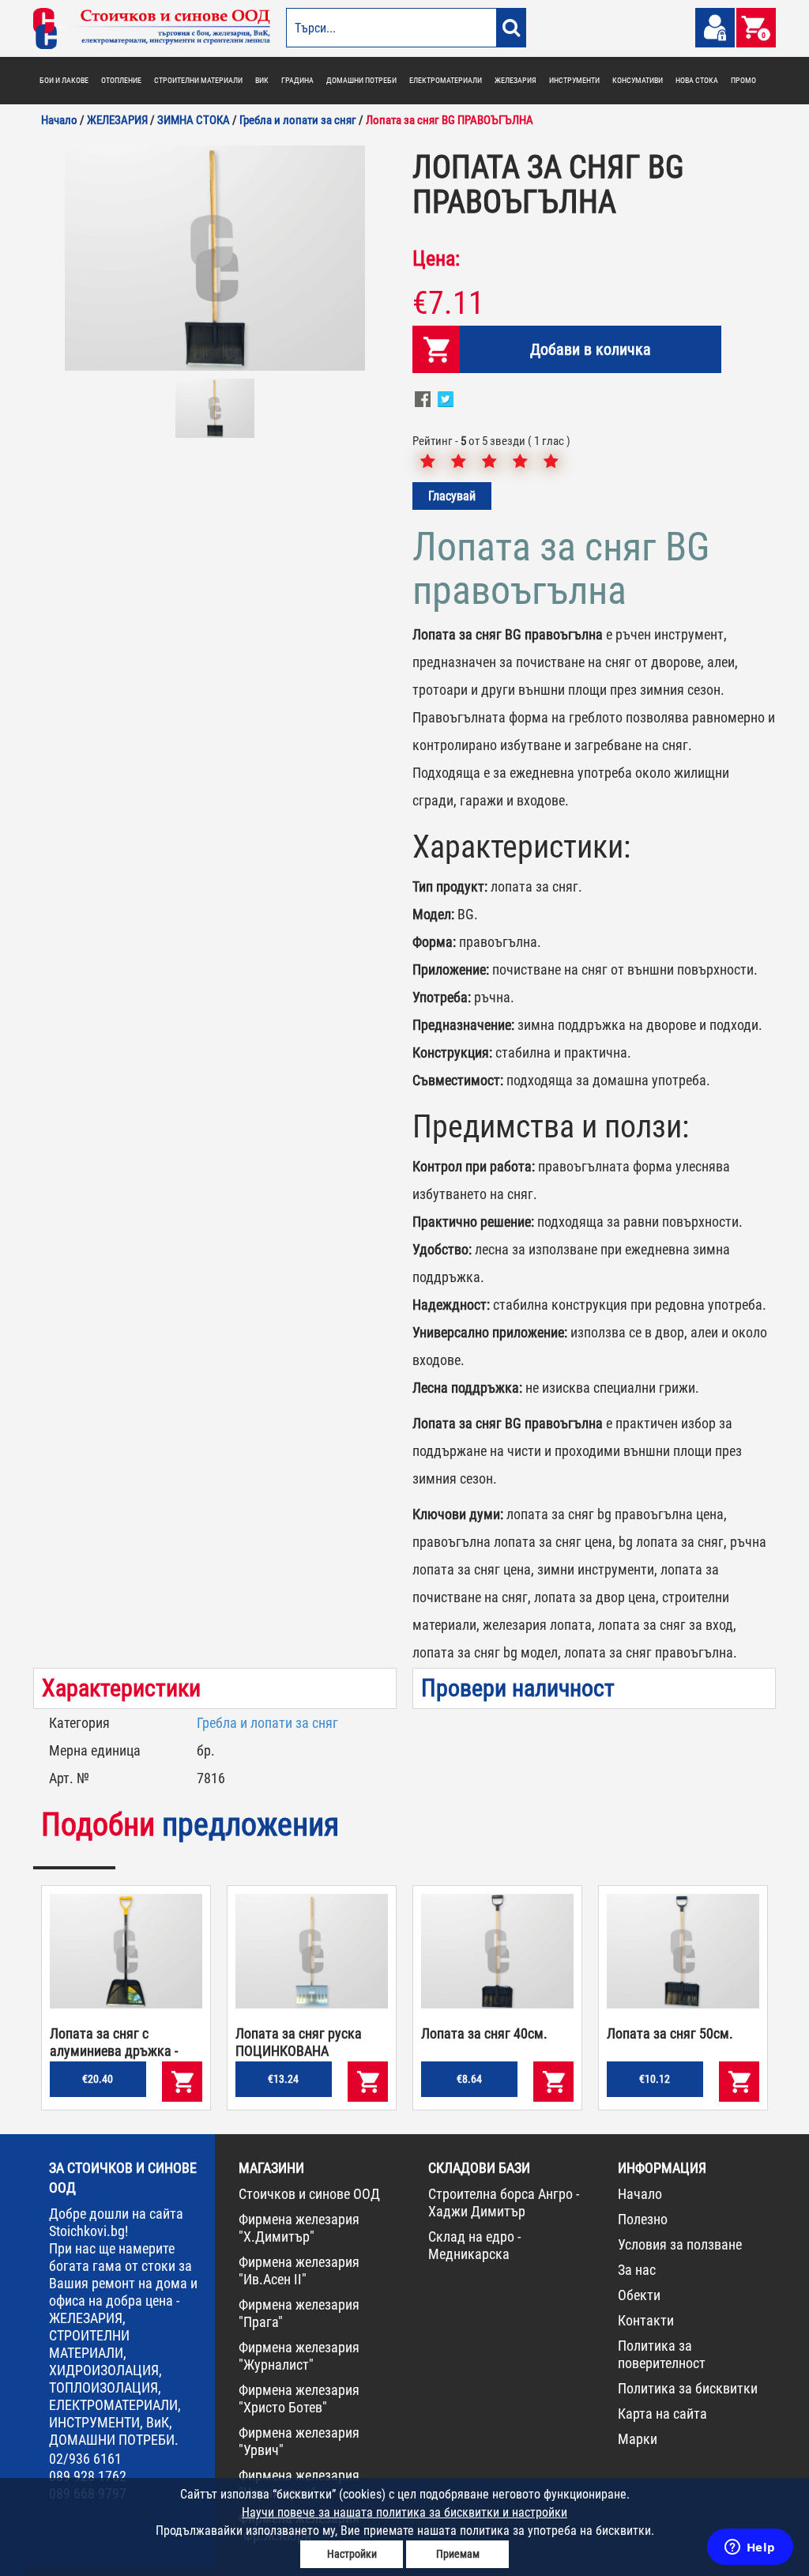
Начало (640, 2194)
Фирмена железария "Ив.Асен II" (299, 2271)
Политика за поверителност (662, 2354)
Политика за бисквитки (688, 2388)
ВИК (262, 80)
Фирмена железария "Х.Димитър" (299, 2228)
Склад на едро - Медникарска (474, 2245)
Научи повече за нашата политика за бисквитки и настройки (404, 2512)
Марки (638, 2439)
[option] (215, 258)
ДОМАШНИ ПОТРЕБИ (361, 80)
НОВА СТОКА (697, 80)
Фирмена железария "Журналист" (299, 2356)
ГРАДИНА (297, 80)
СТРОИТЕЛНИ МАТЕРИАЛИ (198, 80)
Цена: (436, 258)
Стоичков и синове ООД (309, 2194)
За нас (637, 2270)
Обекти (639, 2295)
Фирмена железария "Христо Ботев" (299, 2399)
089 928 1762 (88, 2476)
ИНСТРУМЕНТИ (574, 80)
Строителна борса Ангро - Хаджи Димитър (504, 2203)
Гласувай (452, 496)
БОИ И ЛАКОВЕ (64, 80)
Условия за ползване (680, 2244)
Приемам (458, 2554)
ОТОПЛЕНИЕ (121, 80)
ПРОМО (743, 80)
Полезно (643, 2219)
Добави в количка (591, 349)
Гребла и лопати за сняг (267, 1723)
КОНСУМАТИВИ (638, 80)
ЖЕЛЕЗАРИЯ (516, 80)
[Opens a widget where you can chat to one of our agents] (750, 2548)
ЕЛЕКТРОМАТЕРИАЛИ (446, 80)
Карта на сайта (662, 2414)
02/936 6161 (85, 2459)
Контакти (646, 2320)
